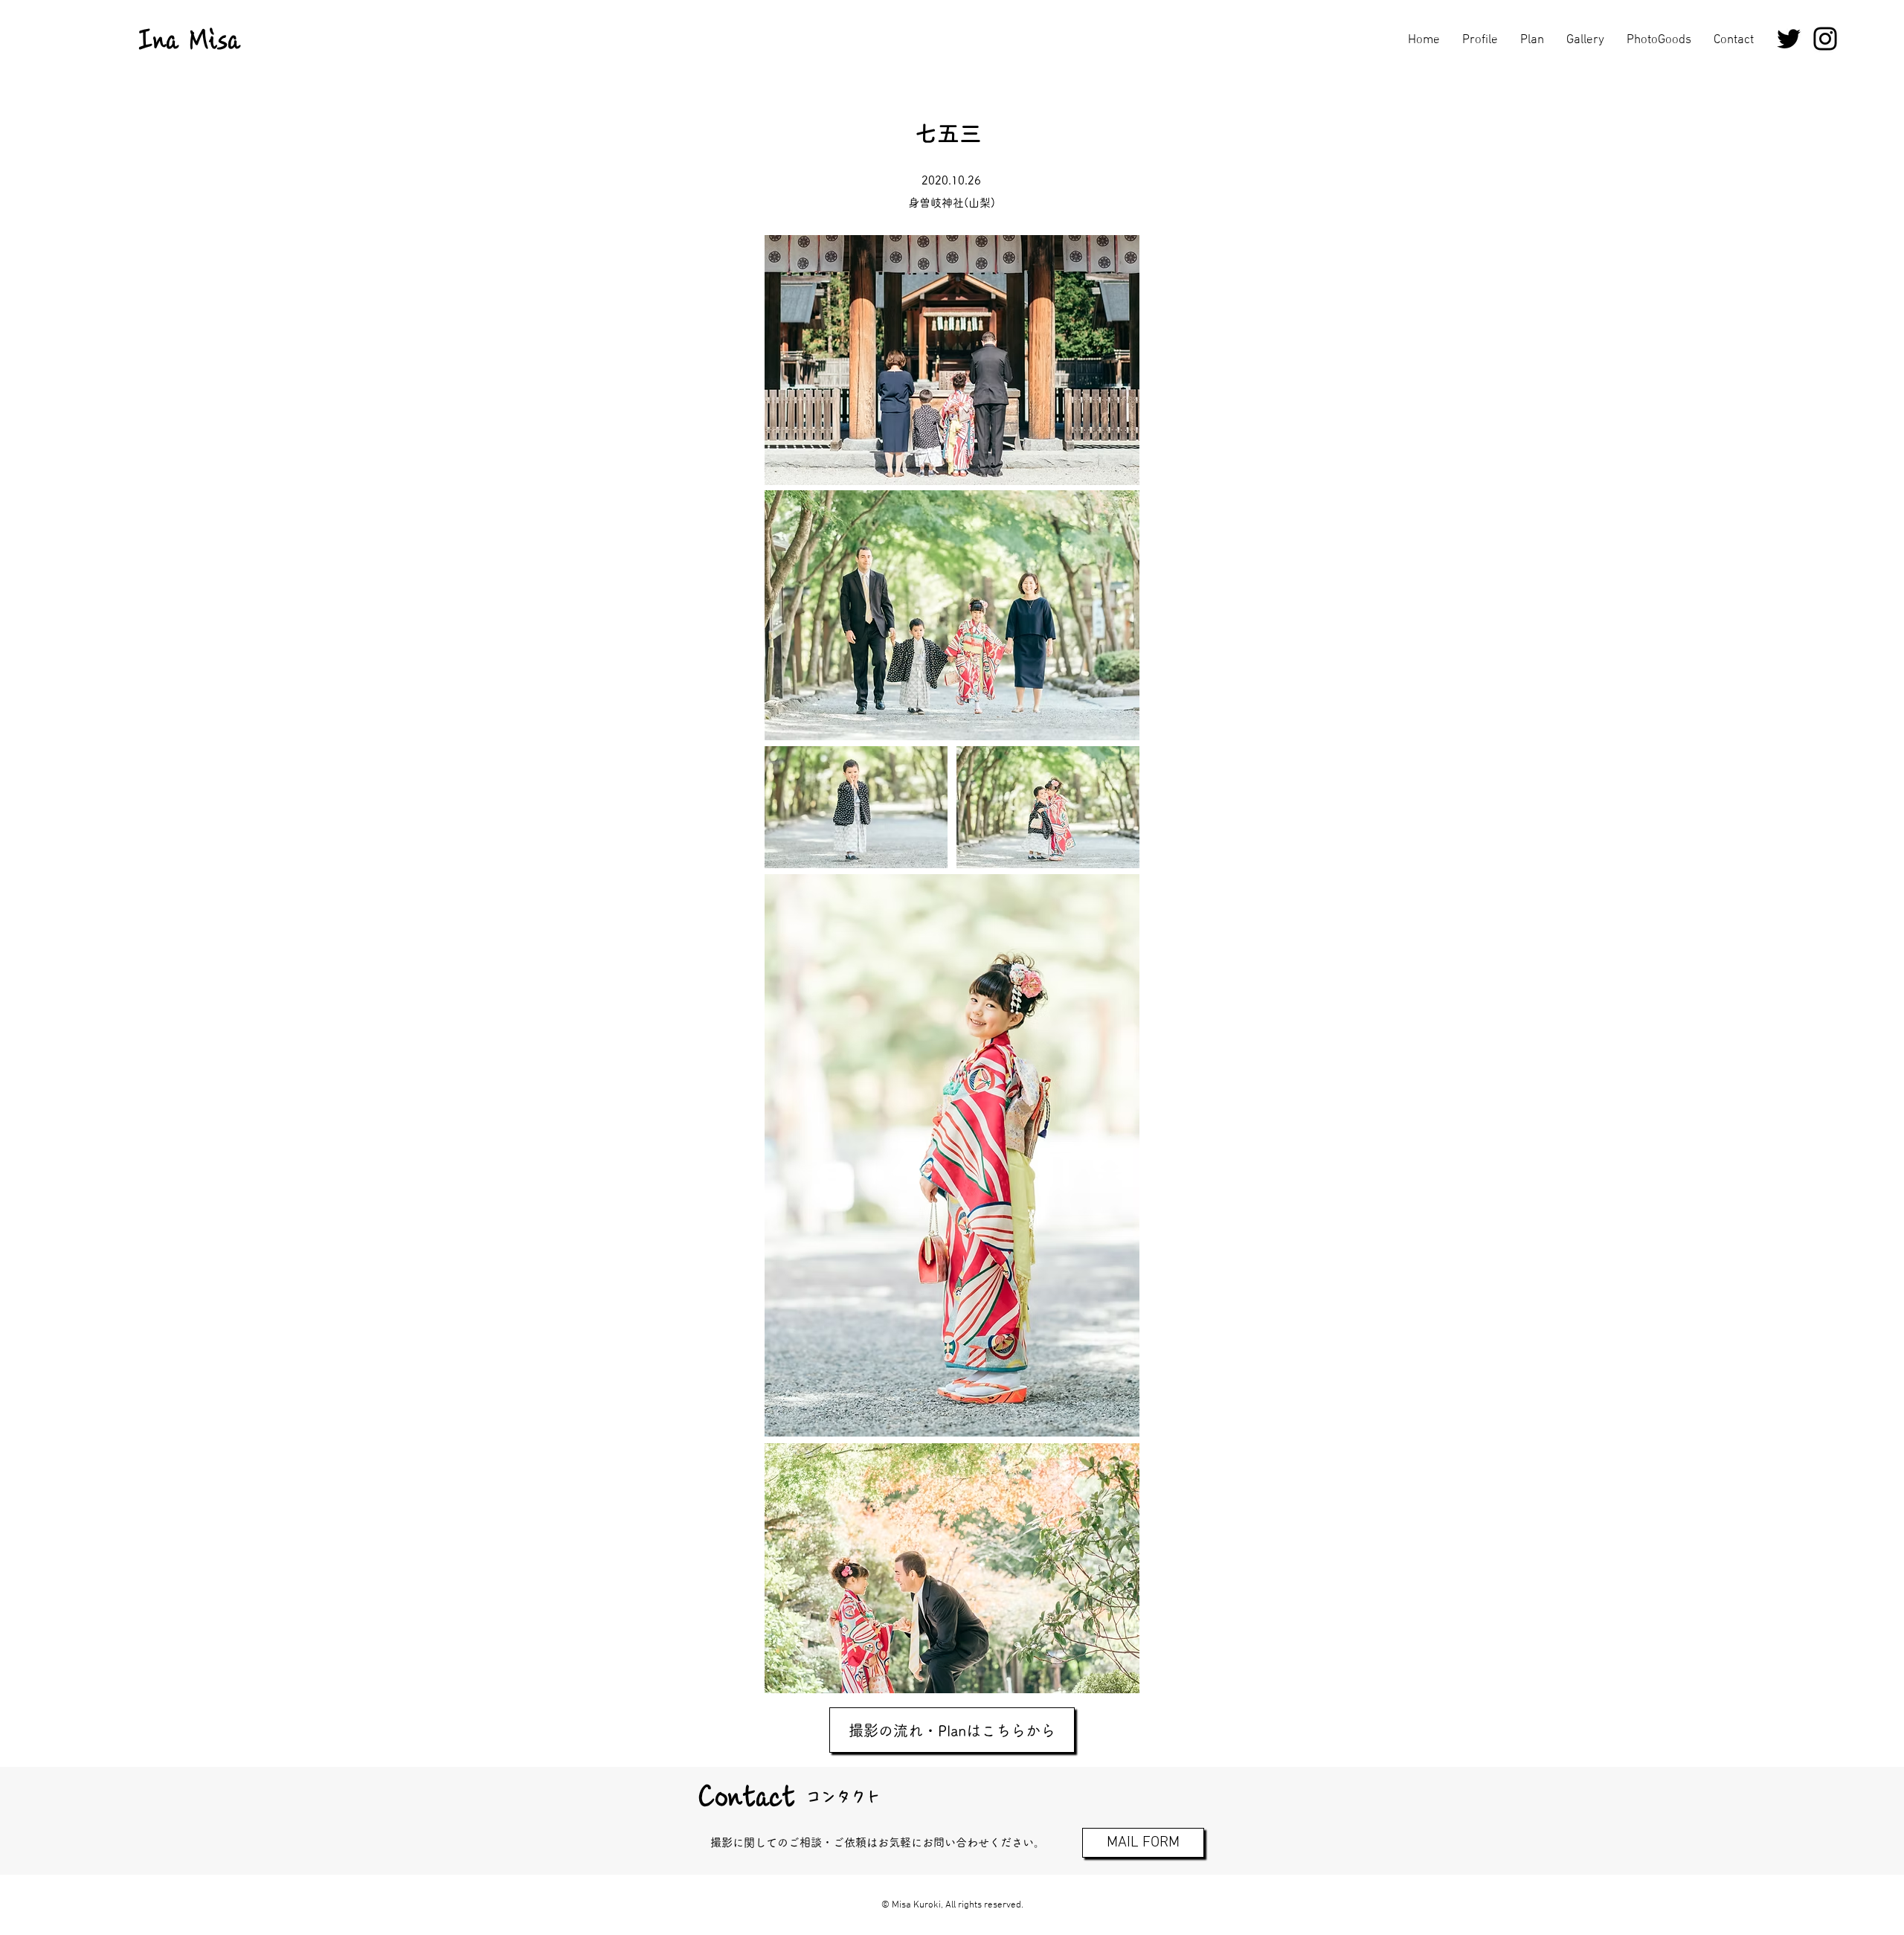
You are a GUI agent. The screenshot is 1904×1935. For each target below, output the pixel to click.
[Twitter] (1789, 39)
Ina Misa (190, 40)
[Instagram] (1825, 39)
